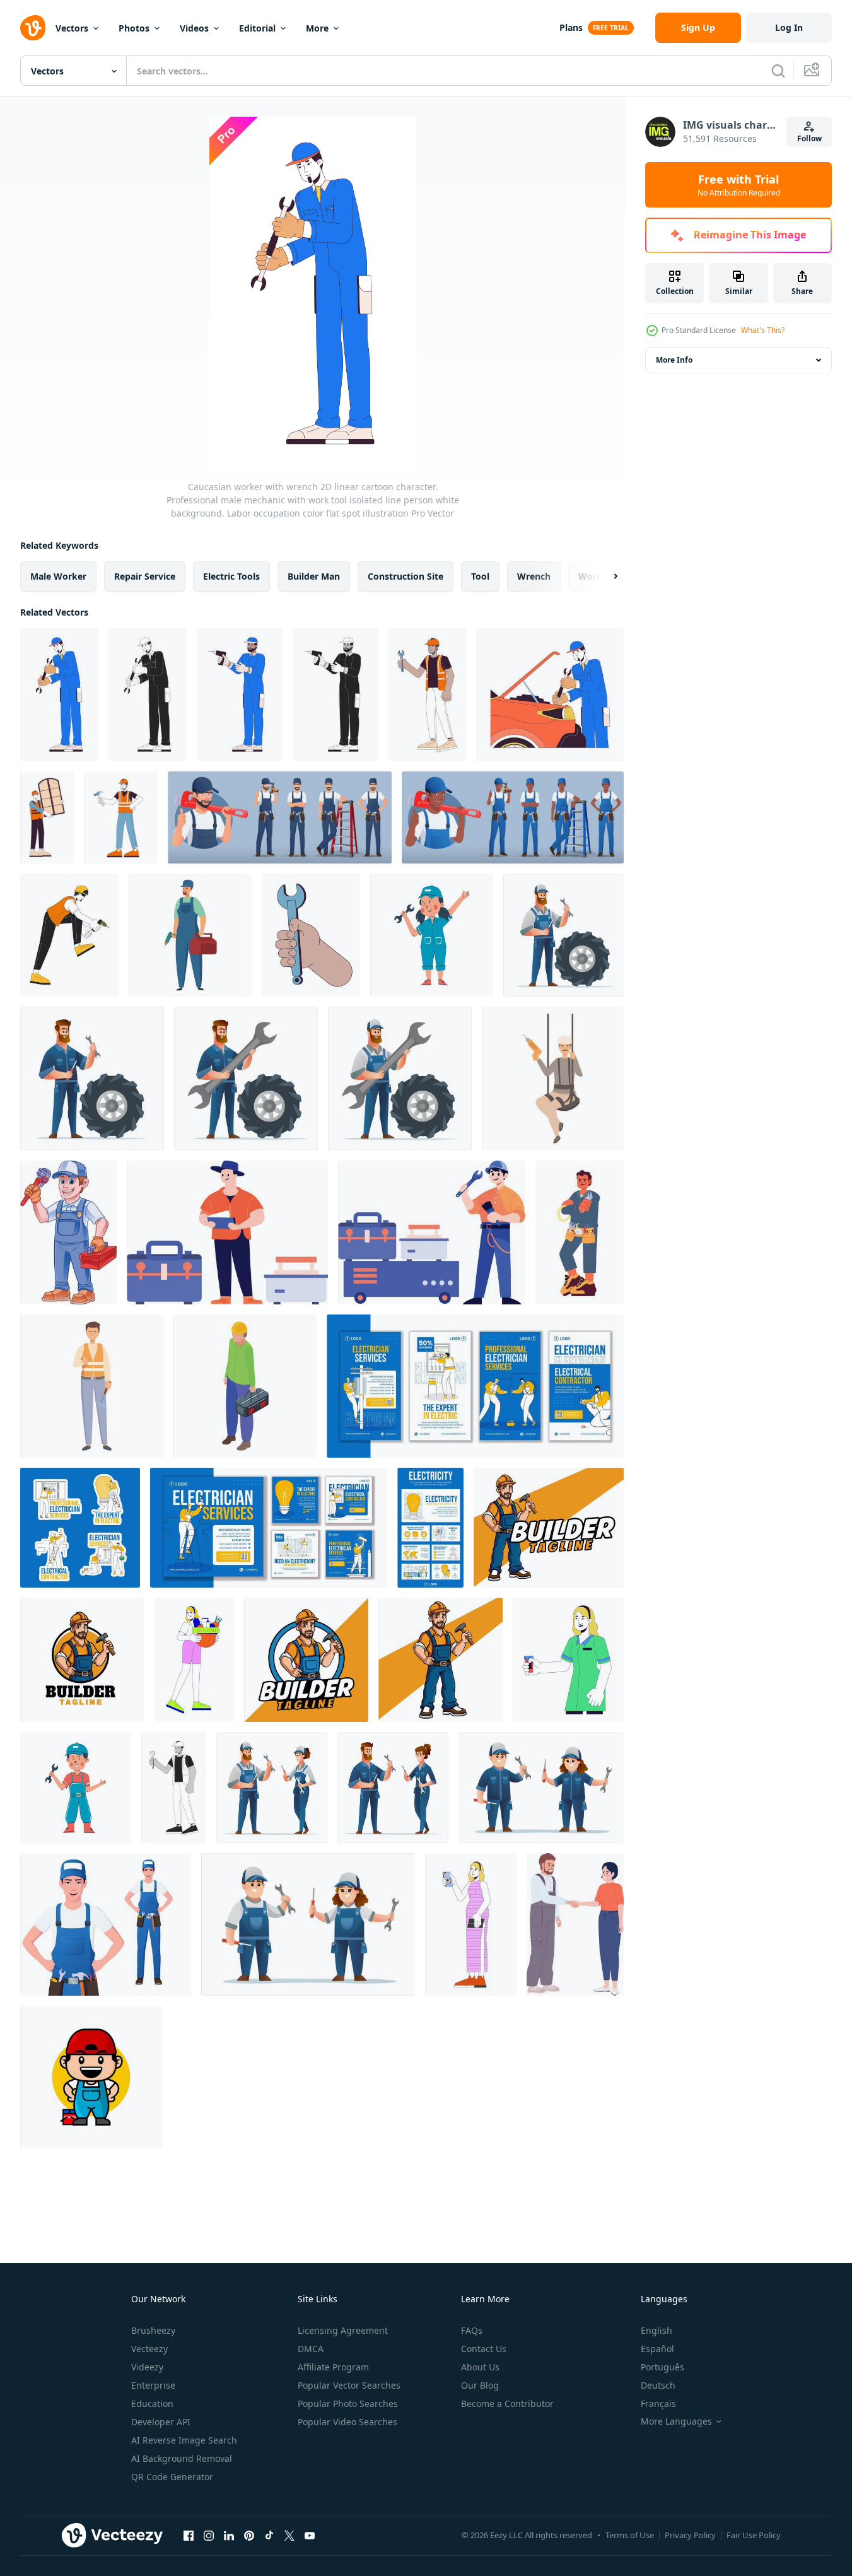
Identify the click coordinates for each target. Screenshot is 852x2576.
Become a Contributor (507, 2403)
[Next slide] (605, 577)
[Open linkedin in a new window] (229, 2535)
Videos (194, 28)
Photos (134, 28)
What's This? (763, 330)
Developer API (161, 2422)
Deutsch (658, 2385)
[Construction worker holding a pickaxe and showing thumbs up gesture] (92, 1386)
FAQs (472, 2330)
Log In (789, 27)
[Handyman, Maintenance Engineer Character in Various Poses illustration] (280, 817)
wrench (534, 576)
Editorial (257, 28)
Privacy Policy (690, 2535)
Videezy (147, 2367)
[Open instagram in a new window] (209, 2535)
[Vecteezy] (33, 28)
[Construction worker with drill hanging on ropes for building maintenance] (553, 1079)
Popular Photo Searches (348, 2403)
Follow (809, 138)
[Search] (778, 71)
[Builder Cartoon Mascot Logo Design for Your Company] (82, 1660)
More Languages (676, 2421)
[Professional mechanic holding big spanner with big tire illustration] (246, 1079)
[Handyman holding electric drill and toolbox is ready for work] (190, 935)
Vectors (72, 28)
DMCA (311, 2349)
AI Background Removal (182, 2458)
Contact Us (484, 2349)
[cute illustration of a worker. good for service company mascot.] (91, 2077)
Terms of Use (630, 2535)
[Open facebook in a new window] (189, 2535)
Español (657, 2349)
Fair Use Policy (754, 2535)
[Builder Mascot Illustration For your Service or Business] (549, 1528)
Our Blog (480, 2385)
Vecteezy (149, 2349)
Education (152, 2403)
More (317, 28)
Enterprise (153, 2385)
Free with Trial (739, 185)
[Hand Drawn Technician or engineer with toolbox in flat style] (227, 1232)
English (657, 2330)
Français (658, 2403)
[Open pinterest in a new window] (249, 2535)
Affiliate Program (333, 2367)
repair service (145, 576)
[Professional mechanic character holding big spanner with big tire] (400, 1079)
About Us (480, 2367)
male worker (58, 576)
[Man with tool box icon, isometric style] (245, 1386)
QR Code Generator (172, 2477)
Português (662, 2367)
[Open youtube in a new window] (310, 2535)
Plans (571, 27)
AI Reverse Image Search (184, 2440)
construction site (406, 576)
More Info (674, 360)
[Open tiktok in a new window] (269, 2535)
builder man (314, 576)
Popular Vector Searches (349, 2385)
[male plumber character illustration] (68, 1232)
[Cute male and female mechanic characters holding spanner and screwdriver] (541, 1788)
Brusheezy (153, 2330)
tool (480, 576)
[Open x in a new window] (289, 2535)
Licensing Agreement (343, 2330)
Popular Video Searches (347, 2422)
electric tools (231, 576)
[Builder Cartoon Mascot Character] (441, 1660)
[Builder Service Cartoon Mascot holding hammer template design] (306, 1660)
